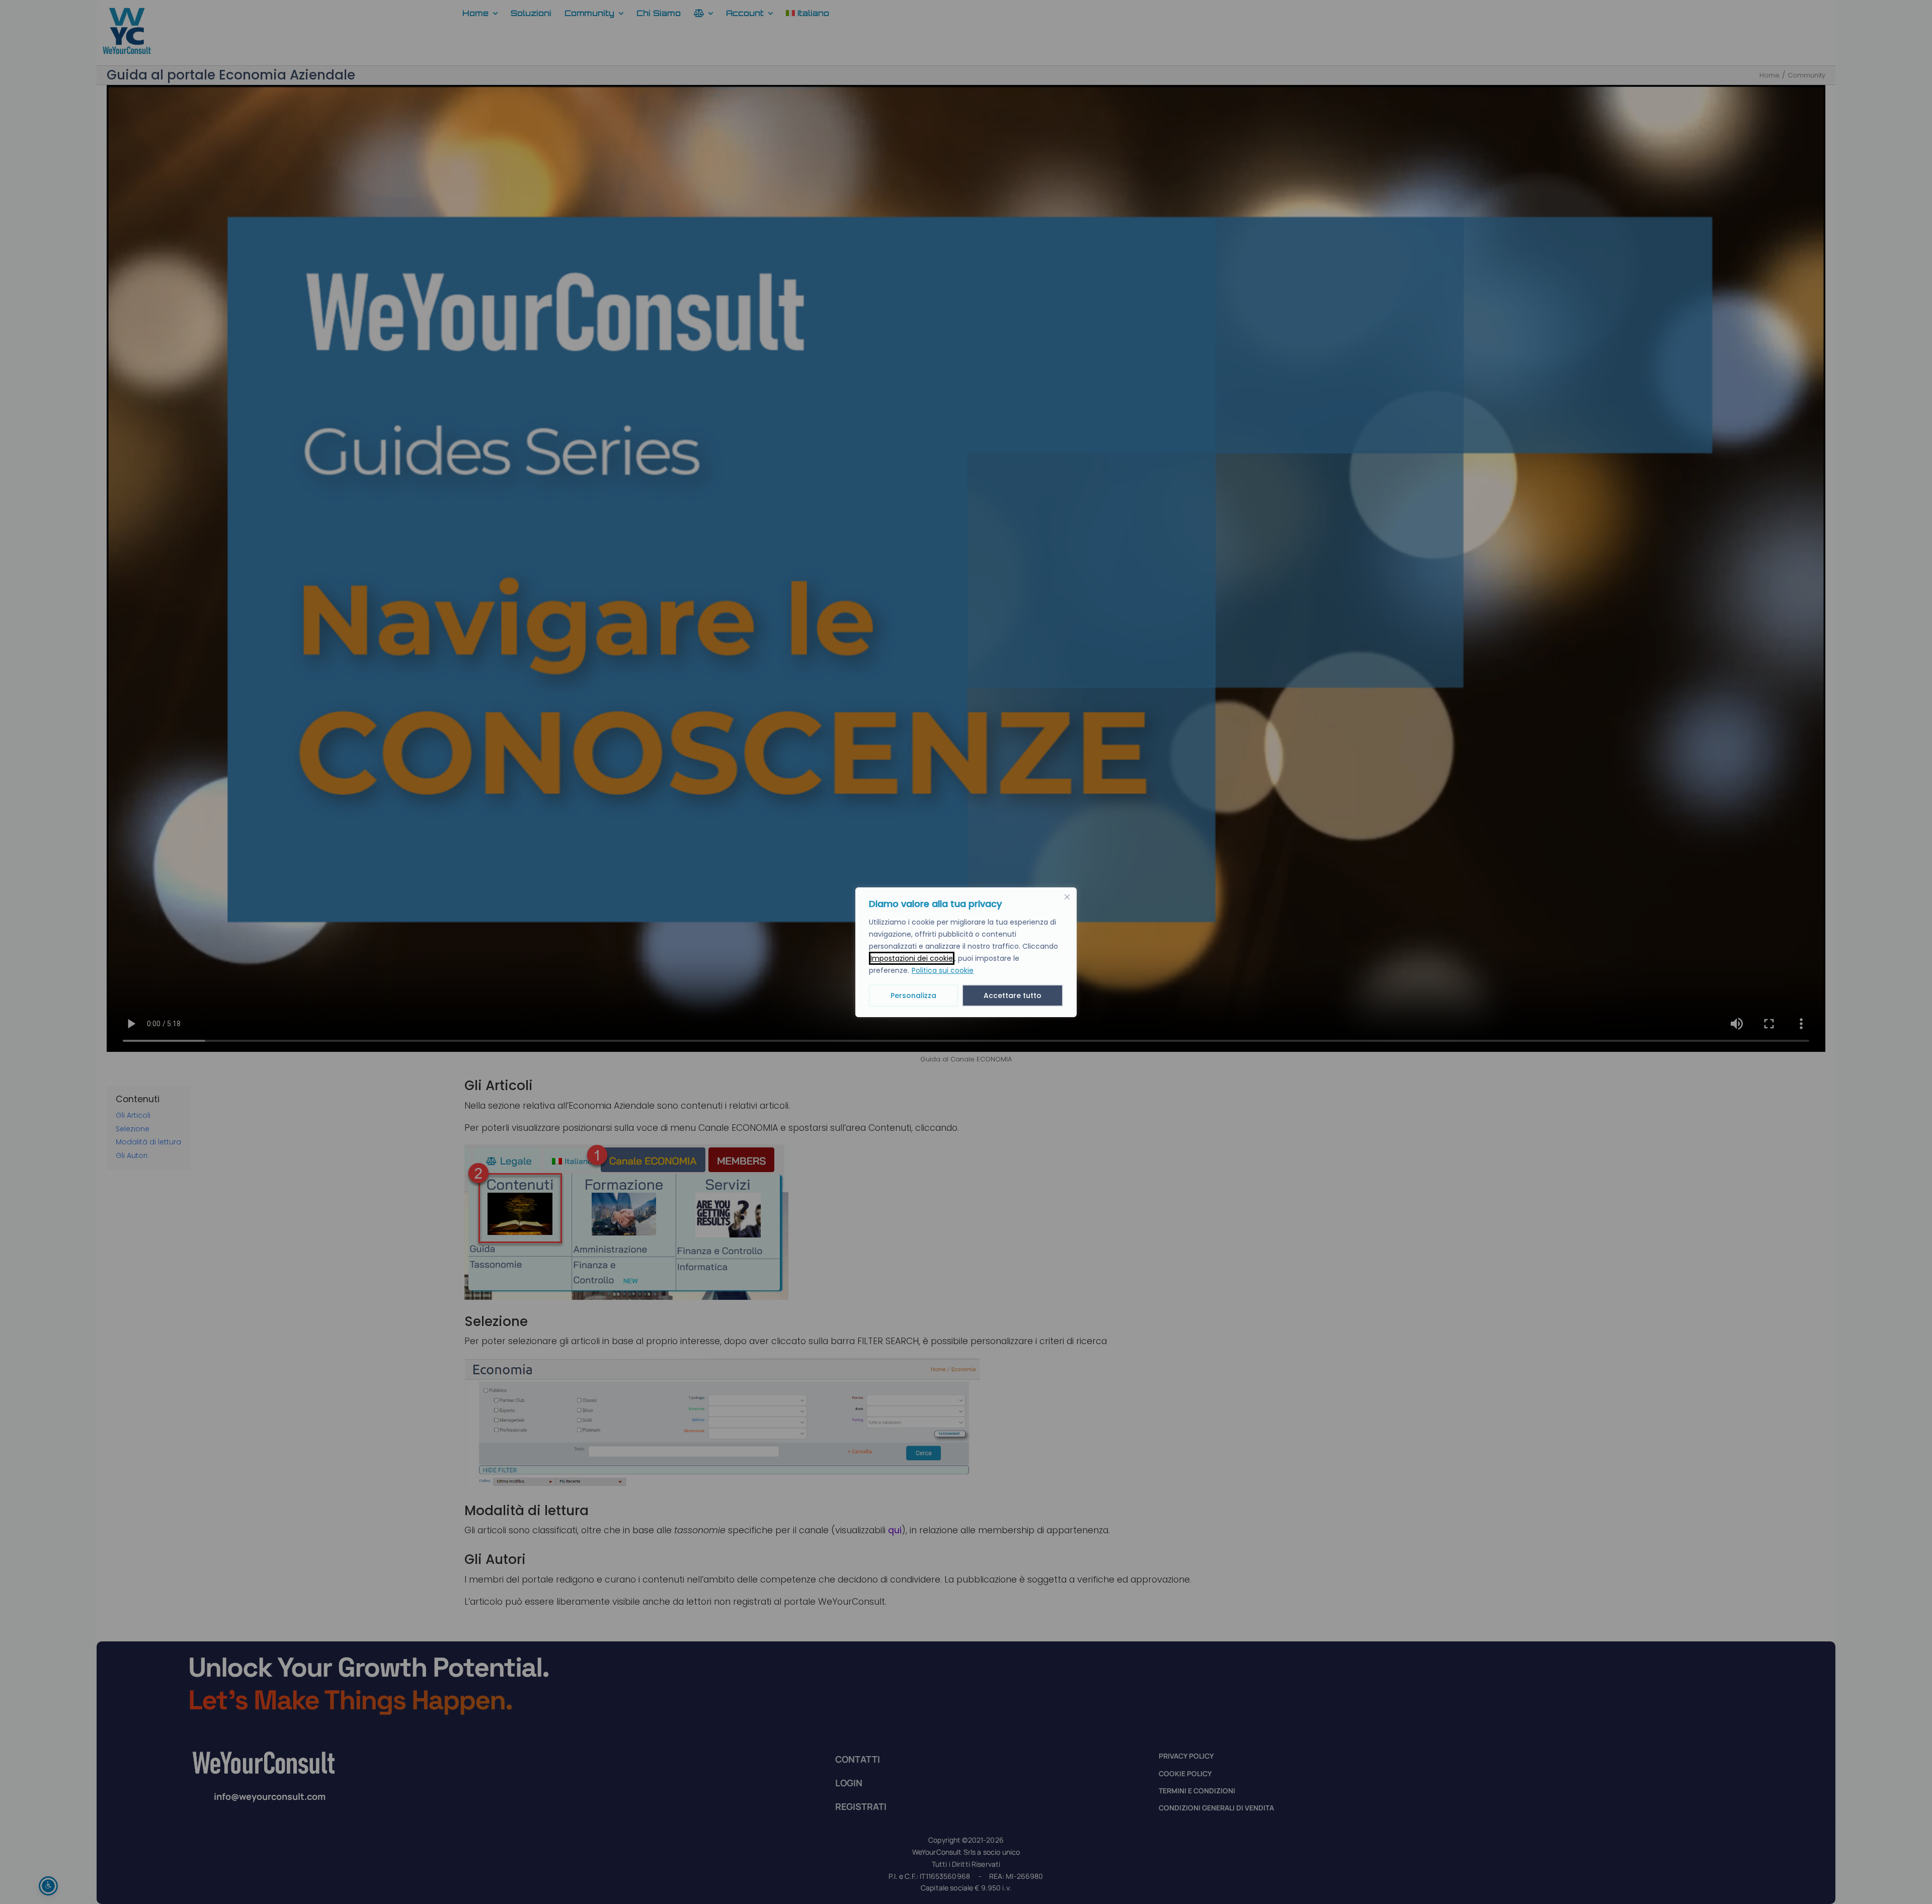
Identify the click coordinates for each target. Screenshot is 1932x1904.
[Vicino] (1067, 897)
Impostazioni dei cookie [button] (912, 958)
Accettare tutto (1013, 996)
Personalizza (913, 996)
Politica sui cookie (943, 970)
